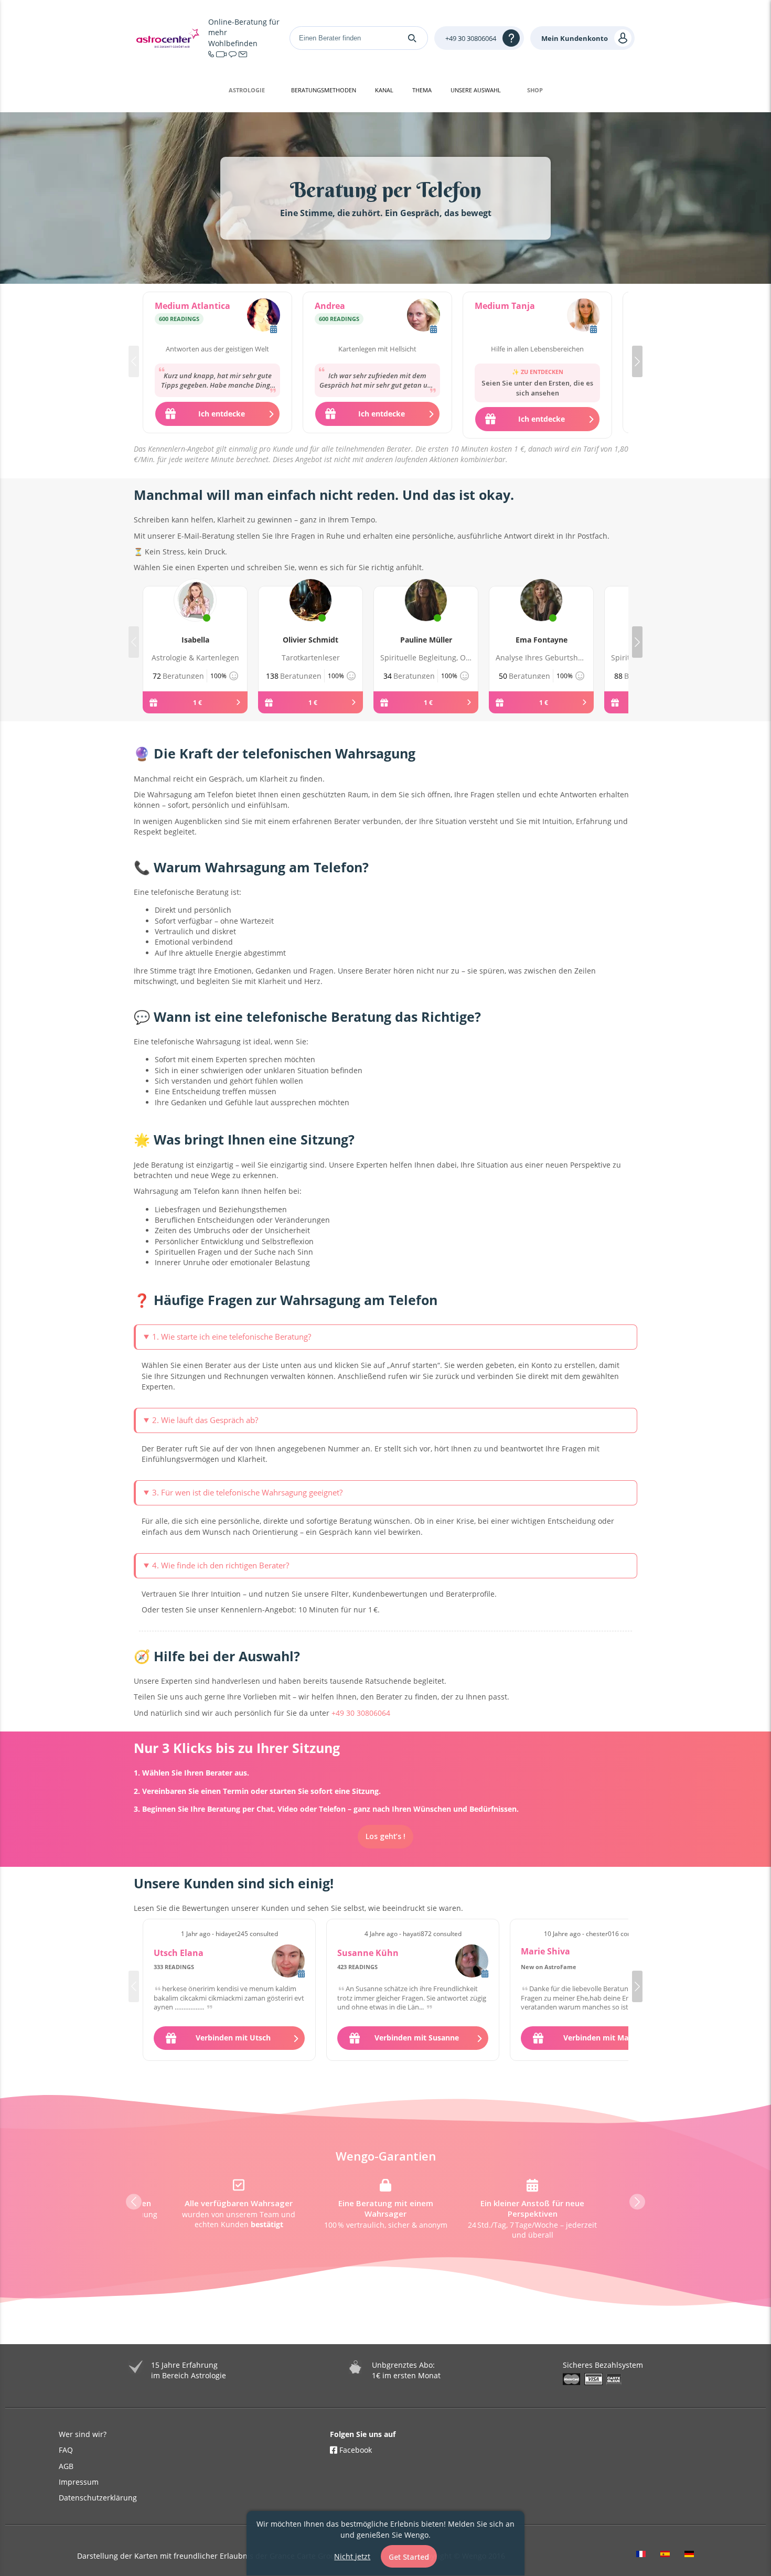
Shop (535, 90)
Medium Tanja (505, 306)
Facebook (355, 2450)
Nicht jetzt (352, 2556)
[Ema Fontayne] (541, 612)
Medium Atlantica (192, 306)
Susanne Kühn (368, 1953)
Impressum (79, 2482)
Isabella (195, 640)
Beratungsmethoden (324, 90)
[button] (637, 361)
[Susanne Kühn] (472, 1961)
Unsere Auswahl (476, 90)
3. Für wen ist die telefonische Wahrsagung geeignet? (247, 1492)
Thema (422, 90)
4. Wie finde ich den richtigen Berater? (221, 1565)
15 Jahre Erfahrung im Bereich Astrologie (189, 2370)
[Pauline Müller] (426, 612)
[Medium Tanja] (583, 316)
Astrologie (247, 90)
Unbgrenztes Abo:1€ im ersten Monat (406, 2370)
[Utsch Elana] (288, 1961)
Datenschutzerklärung (98, 2498)
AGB (66, 2466)
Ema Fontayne (542, 640)
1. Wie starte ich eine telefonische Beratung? (232, 1337)
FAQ (66, 2450)
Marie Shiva (545, 1951)
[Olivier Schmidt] (310, 612)
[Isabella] (195, 612)
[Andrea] (424, 316)
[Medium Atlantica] (264, 316)
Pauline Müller (426, 640)
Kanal (384, 90)
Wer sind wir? (83, 2434)
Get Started (409, 2557)
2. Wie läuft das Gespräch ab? (205, 1420)
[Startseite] (168, 38)
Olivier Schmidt (310, 640)
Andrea (330, 306)
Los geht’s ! (385, 1836)
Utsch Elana (179, 1953)
